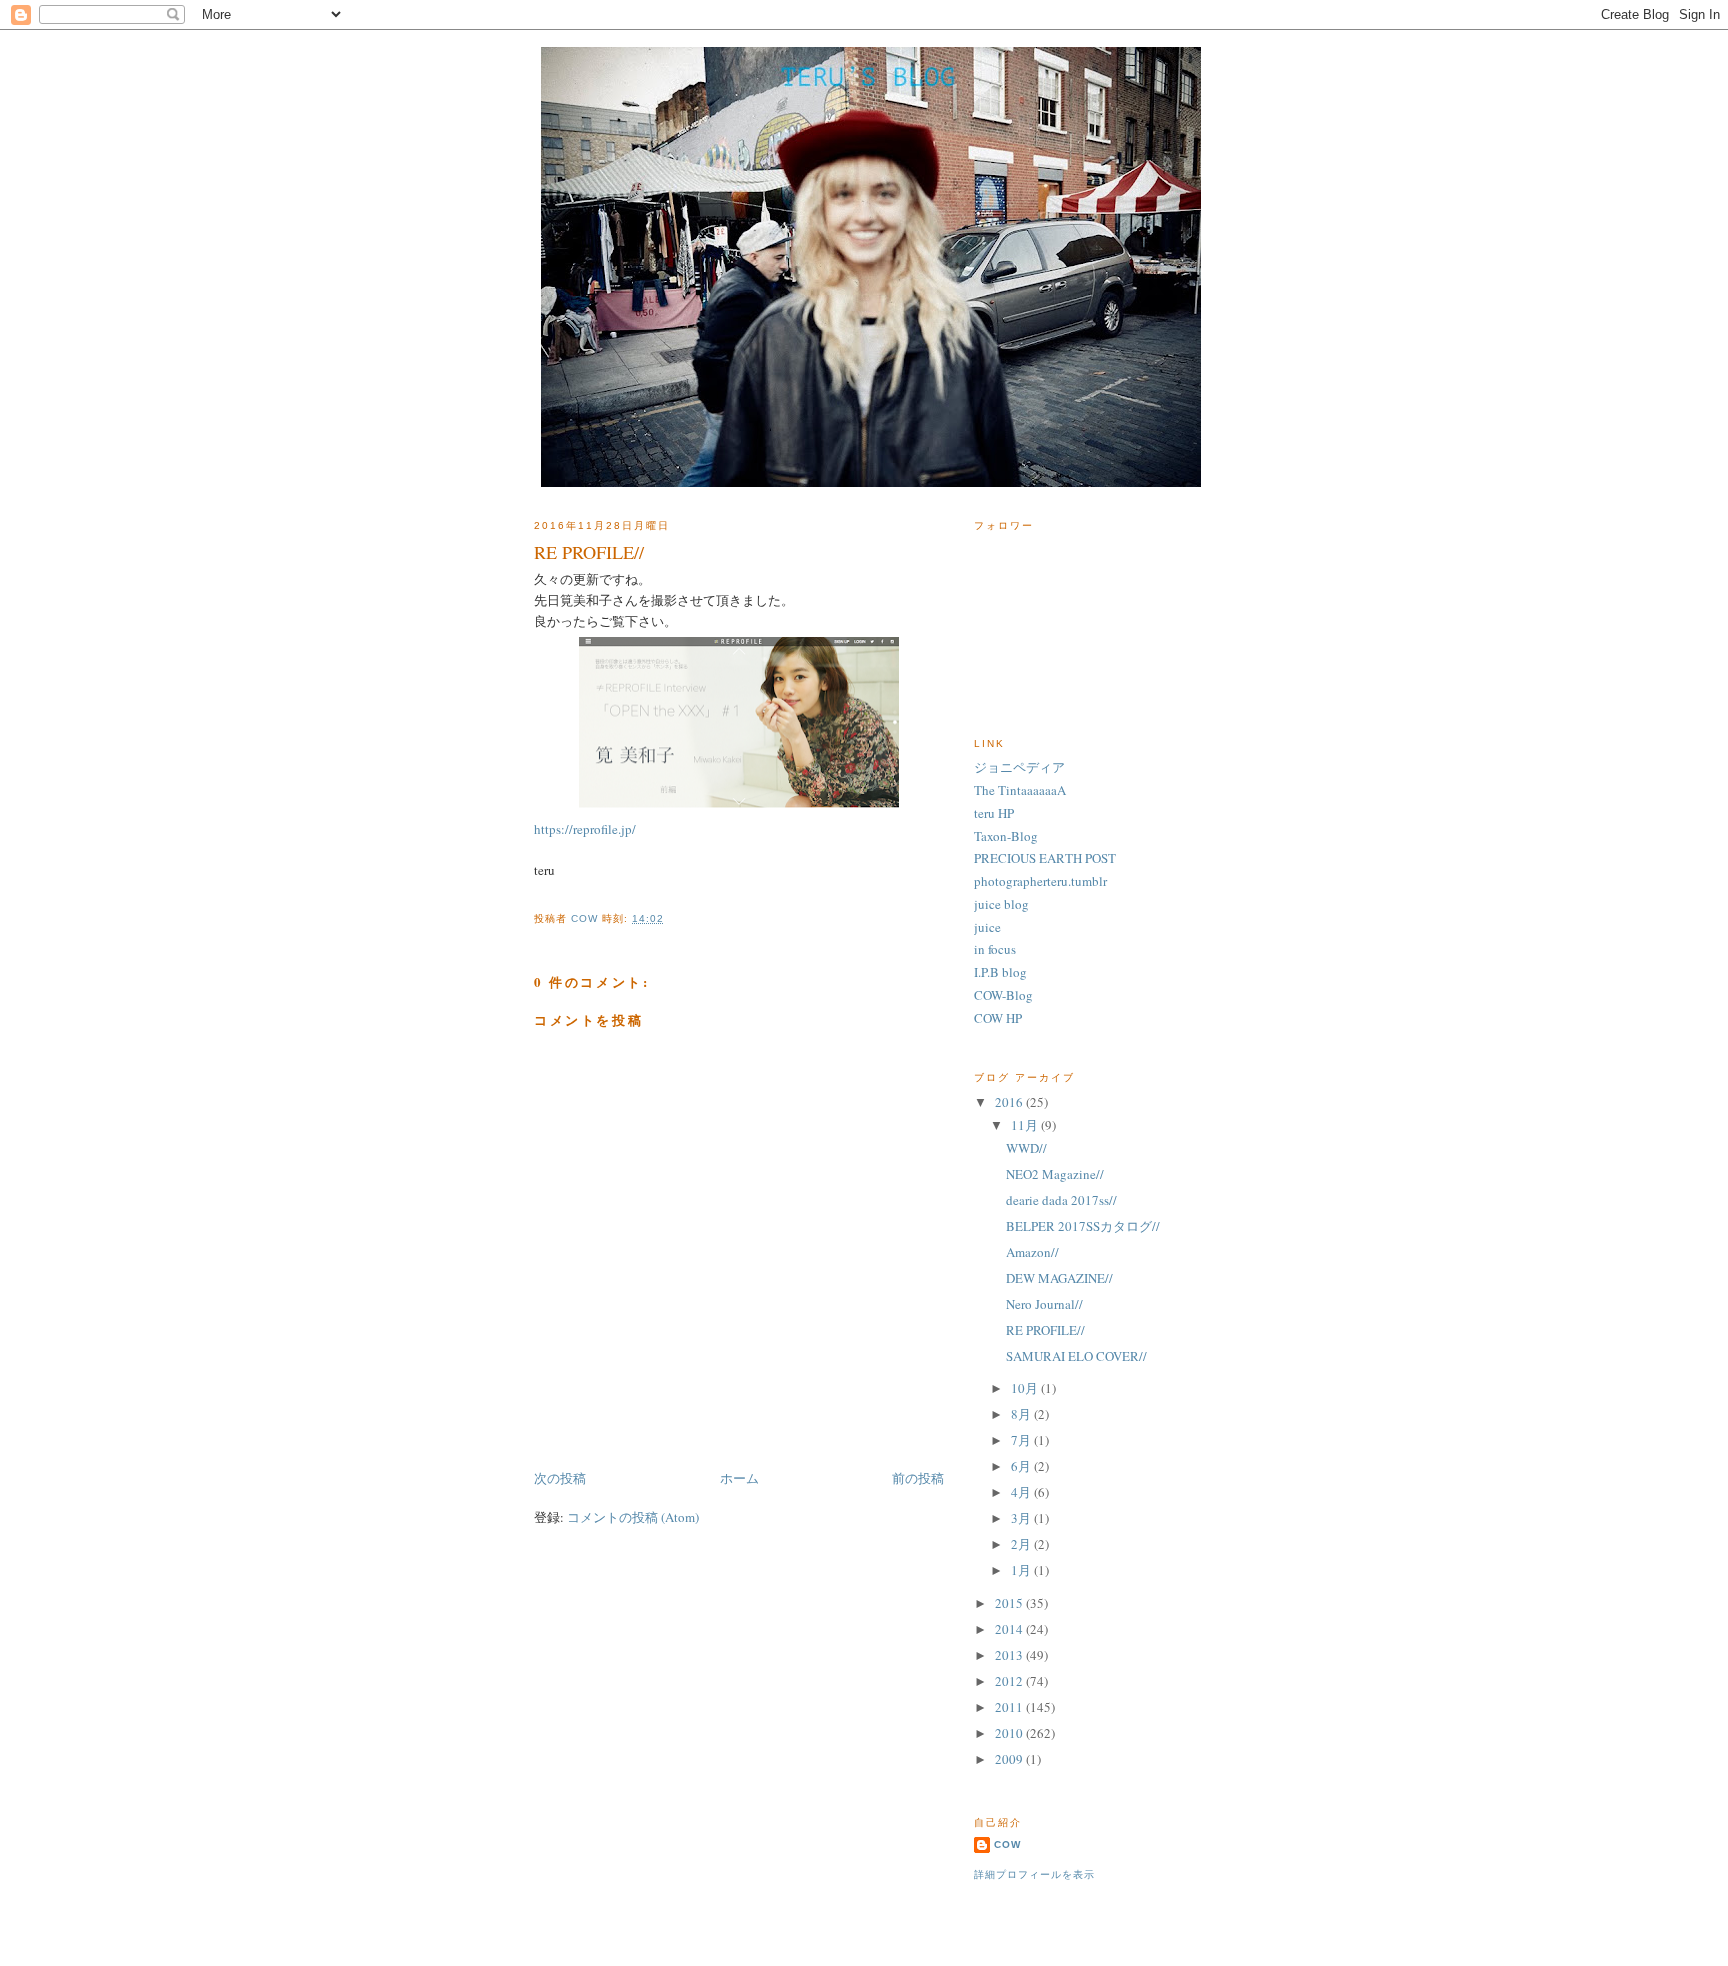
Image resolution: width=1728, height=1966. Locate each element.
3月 (1022, 1518)
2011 (1010, 1707)
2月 (1022, 1544)
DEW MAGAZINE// (1059, 1278)
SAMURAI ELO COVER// (1076, 1356)
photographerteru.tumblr (1040, 881)
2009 (1010, 1759)
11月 (1026, 1125)
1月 (1022, 1570)
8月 (1022, 1414)
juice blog (1001, 904)
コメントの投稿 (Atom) (633, 1517)
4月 (1022, 1492)
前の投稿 (918, 1478)
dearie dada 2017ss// (1061, 1200)
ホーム (739, 1478)
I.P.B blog (1000, 972)
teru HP (994, 813)
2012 (1010, 1681)
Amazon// (1032, 1252)
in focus (995, 949)
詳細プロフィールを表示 (1034, 1874)
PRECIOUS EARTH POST (1045, 858)
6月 (1022, 1466)
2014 (1010, 1629)
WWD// (1026, 1148)
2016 (1010, 1102)
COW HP (998, 1018)
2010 (1010, 1733)
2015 (1010, 1603)
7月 (1022, 1440)
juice (987, 927)
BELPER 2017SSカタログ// (1083, 1226)
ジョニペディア (1019, 767)
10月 (1026, 1388)
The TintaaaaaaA (1020, 790)
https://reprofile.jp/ (585, 829)
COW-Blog (1003, 995)
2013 (1010, 1655)
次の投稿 (560, 1478)
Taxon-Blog (1006, 836)
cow (1007, 1844)
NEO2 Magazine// (1055, 1174)
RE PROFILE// (1045, 1330)
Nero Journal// (1044, 1304)
